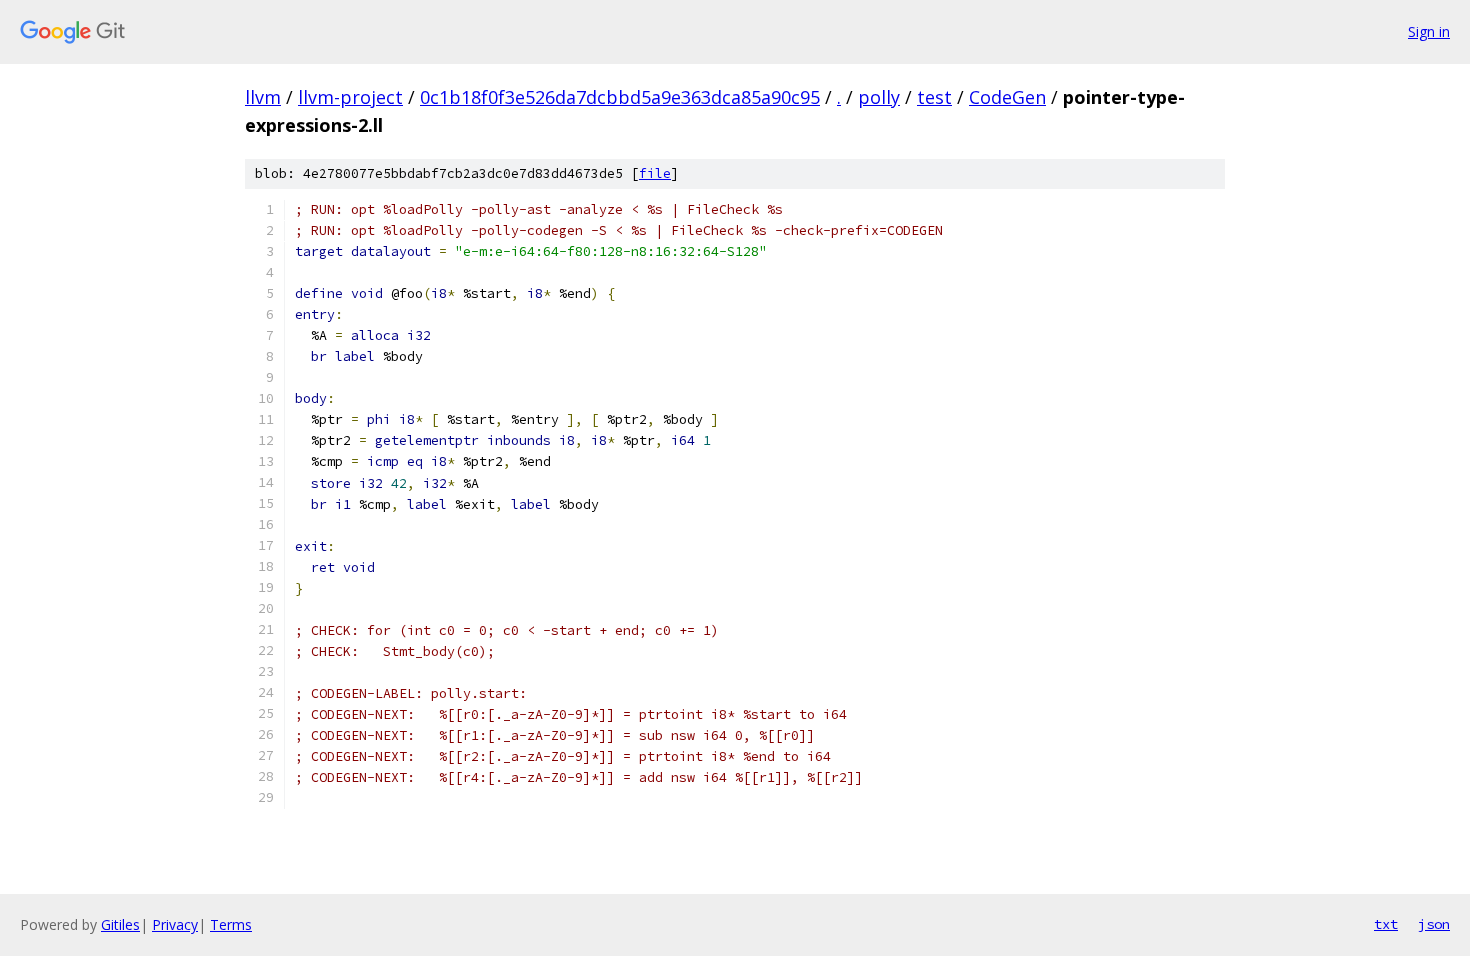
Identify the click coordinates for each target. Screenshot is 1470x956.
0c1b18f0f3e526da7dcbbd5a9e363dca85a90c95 (620, 97)
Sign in (1429, 31)
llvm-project (350, 97)
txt (1386, 924)
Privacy (175, 924)
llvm (263, 97)
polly (879, 97)
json (1434, 924)
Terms (231, 924)
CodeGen (1007, 97)
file (655, 173)
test (934, 97)
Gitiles (120, 924)
